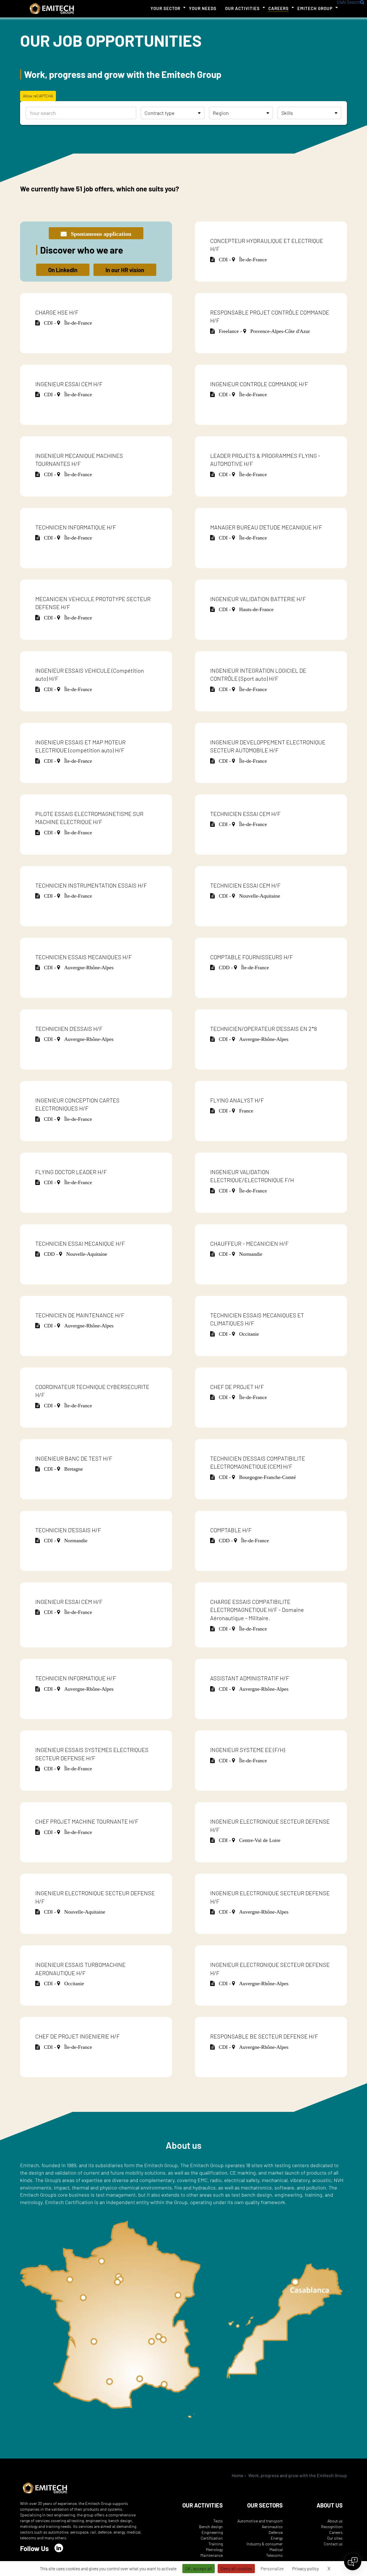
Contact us (333, 2544)
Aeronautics (272, 2527)
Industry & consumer (265, 2544)
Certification (212, 2538)
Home (238, 2475)
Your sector (165, 8)
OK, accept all (199, 2568)
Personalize (272, 2568)
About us (335, 2521)
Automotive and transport (260, 2521)
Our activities (242, 8)
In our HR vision (125, 270)
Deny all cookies (236, 2568)
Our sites (335, 2538)
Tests (218, 2521)
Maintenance (212, 2555)
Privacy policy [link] (305, 2568)
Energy (277, 2538)
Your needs (203, 8)
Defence (276, 2532)
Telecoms (274, 2555)
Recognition (332, 2527)
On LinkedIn (63, 270)
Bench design (211, 2527)
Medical (276, 2549)
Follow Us (34, 2548)
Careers (279, 8)
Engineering (212, 2532)
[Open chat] (353, 2562)
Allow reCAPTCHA (38, 96)
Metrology (214, 2549)
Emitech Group (315, 8)
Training (216, 2544)
